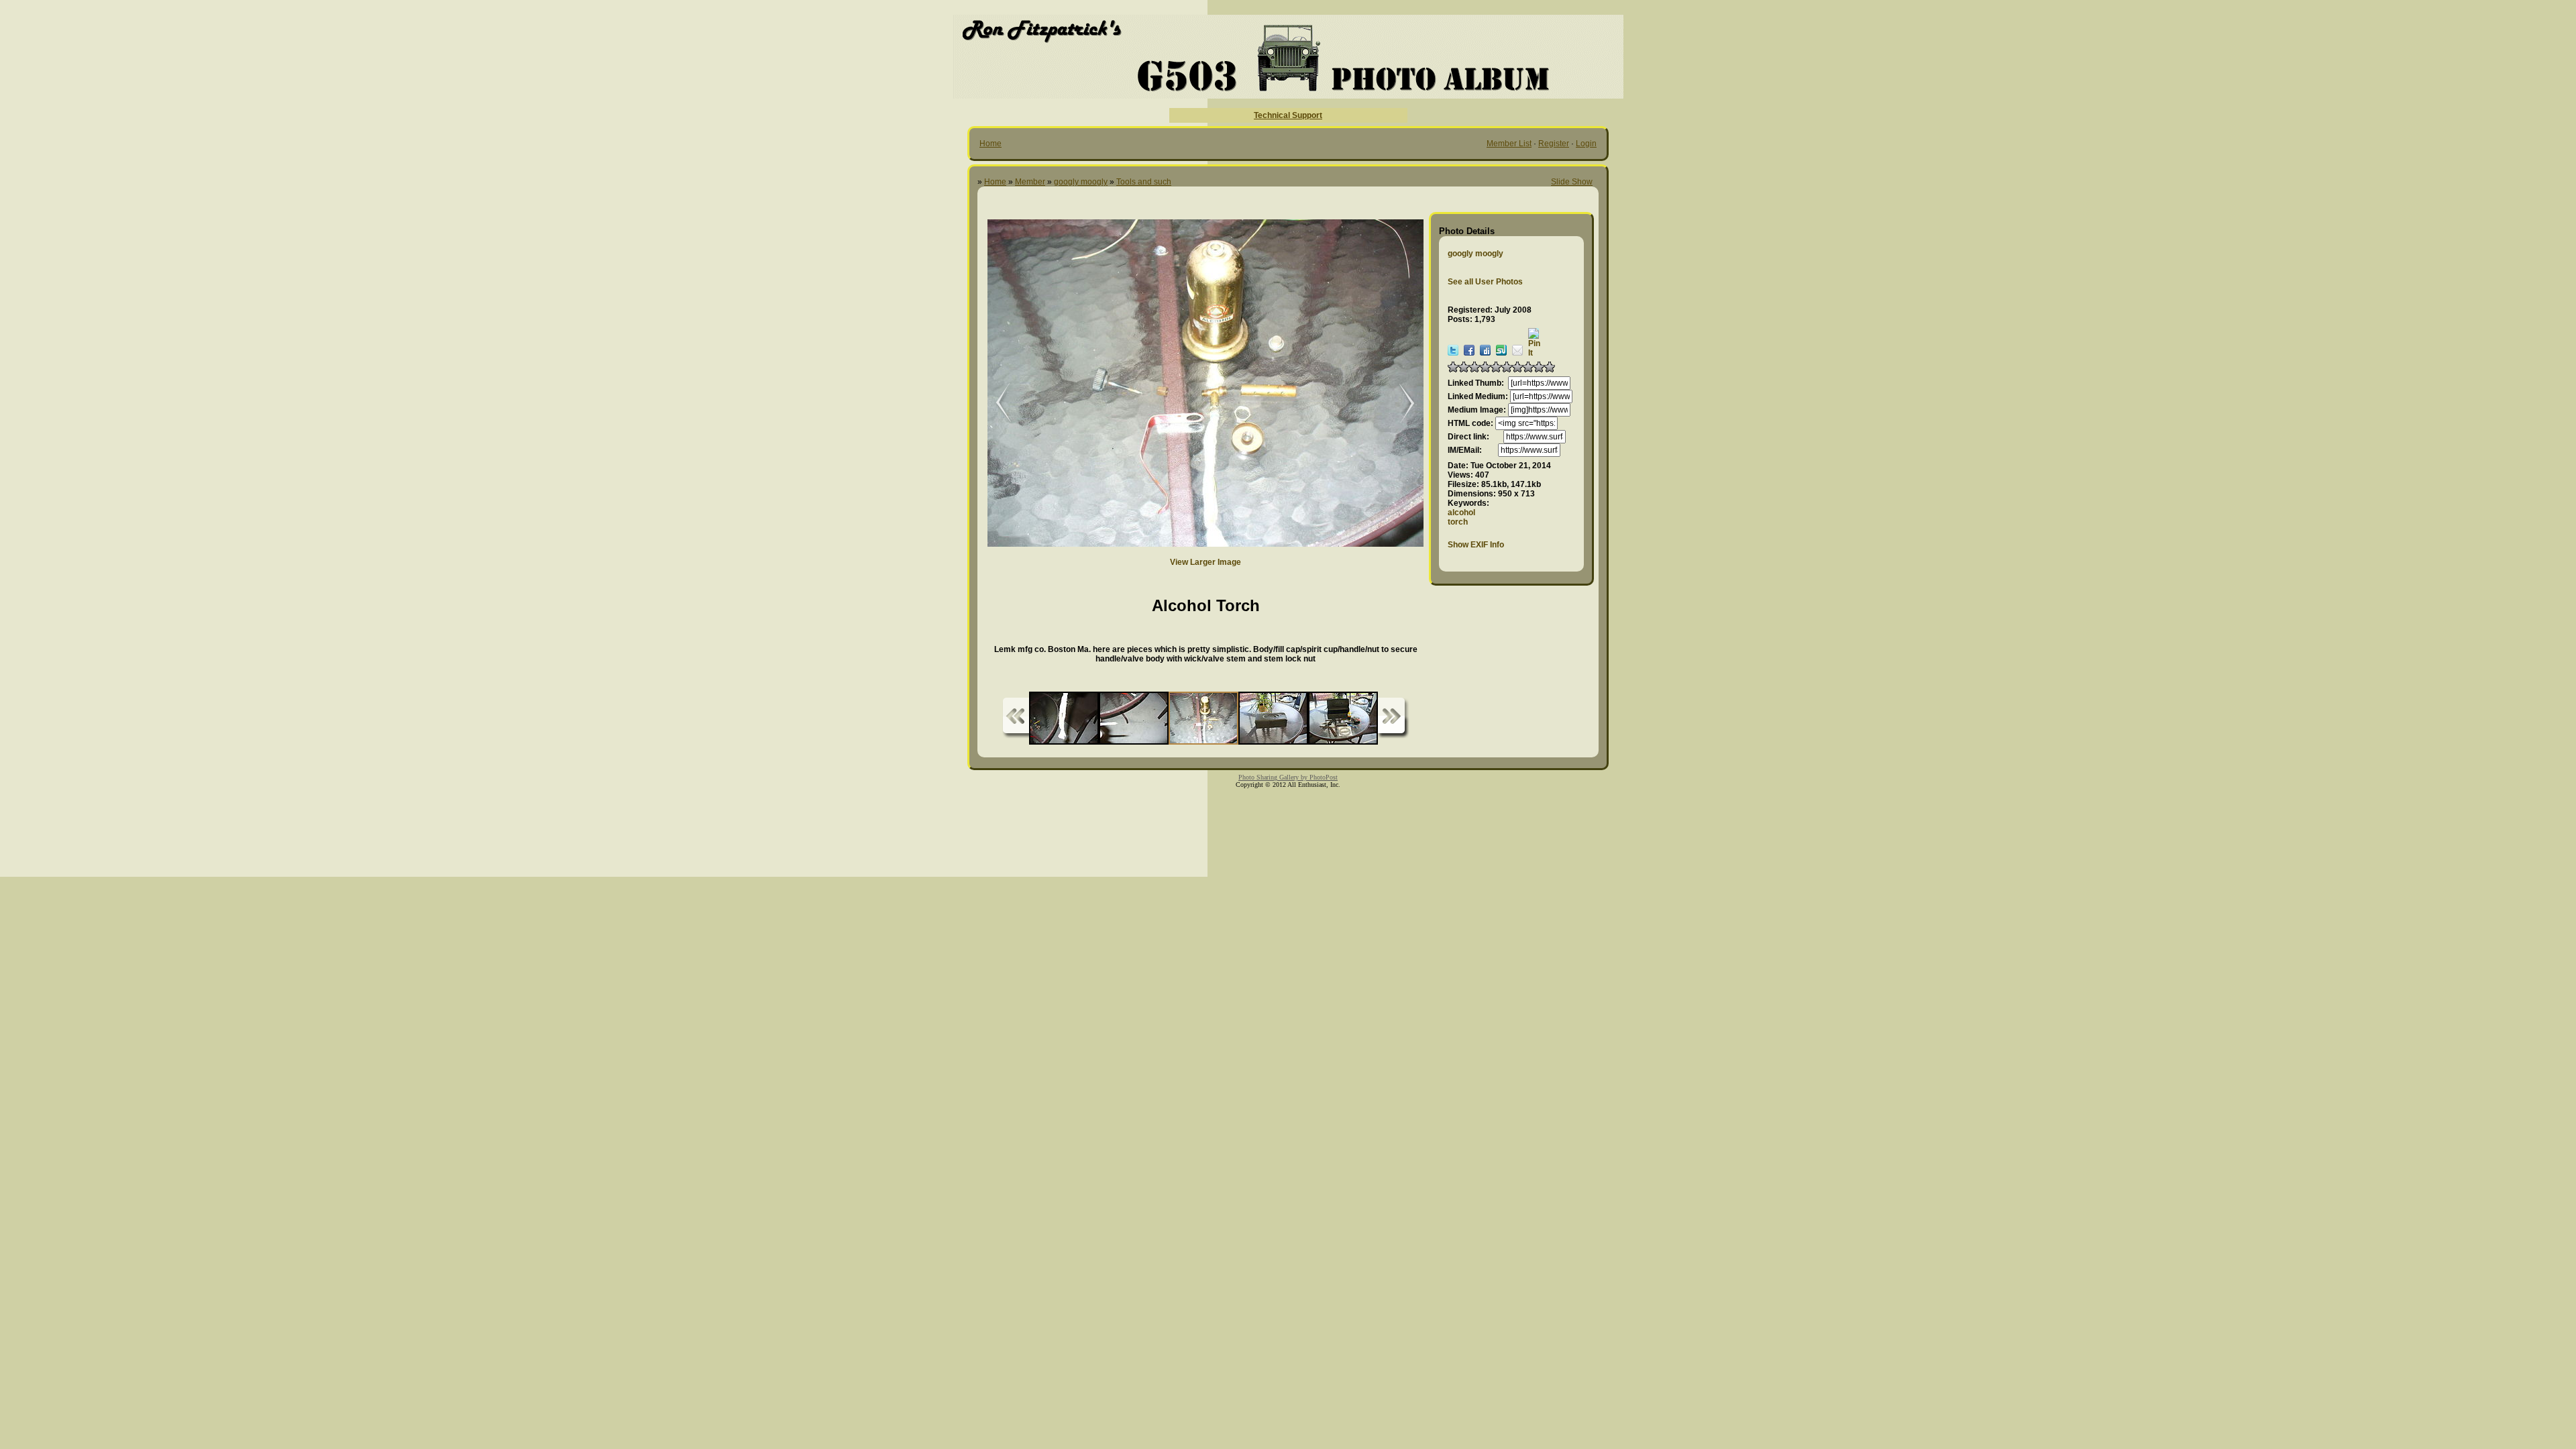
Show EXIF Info (1476, 545)
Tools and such (1144, 182)
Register (1554, 144)
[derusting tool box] (1400, 404)
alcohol (1461, 513)
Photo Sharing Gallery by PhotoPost (1288, 777)
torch (1458, 522)
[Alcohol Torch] (994, 404)
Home (990, 144)
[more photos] (1016, 718)
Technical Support (1288, 115)
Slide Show (1572, 182)
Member (1030, 182)
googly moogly (1081, 182)
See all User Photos (1485, 282)
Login (1586, 144)
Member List (1509, 144)
